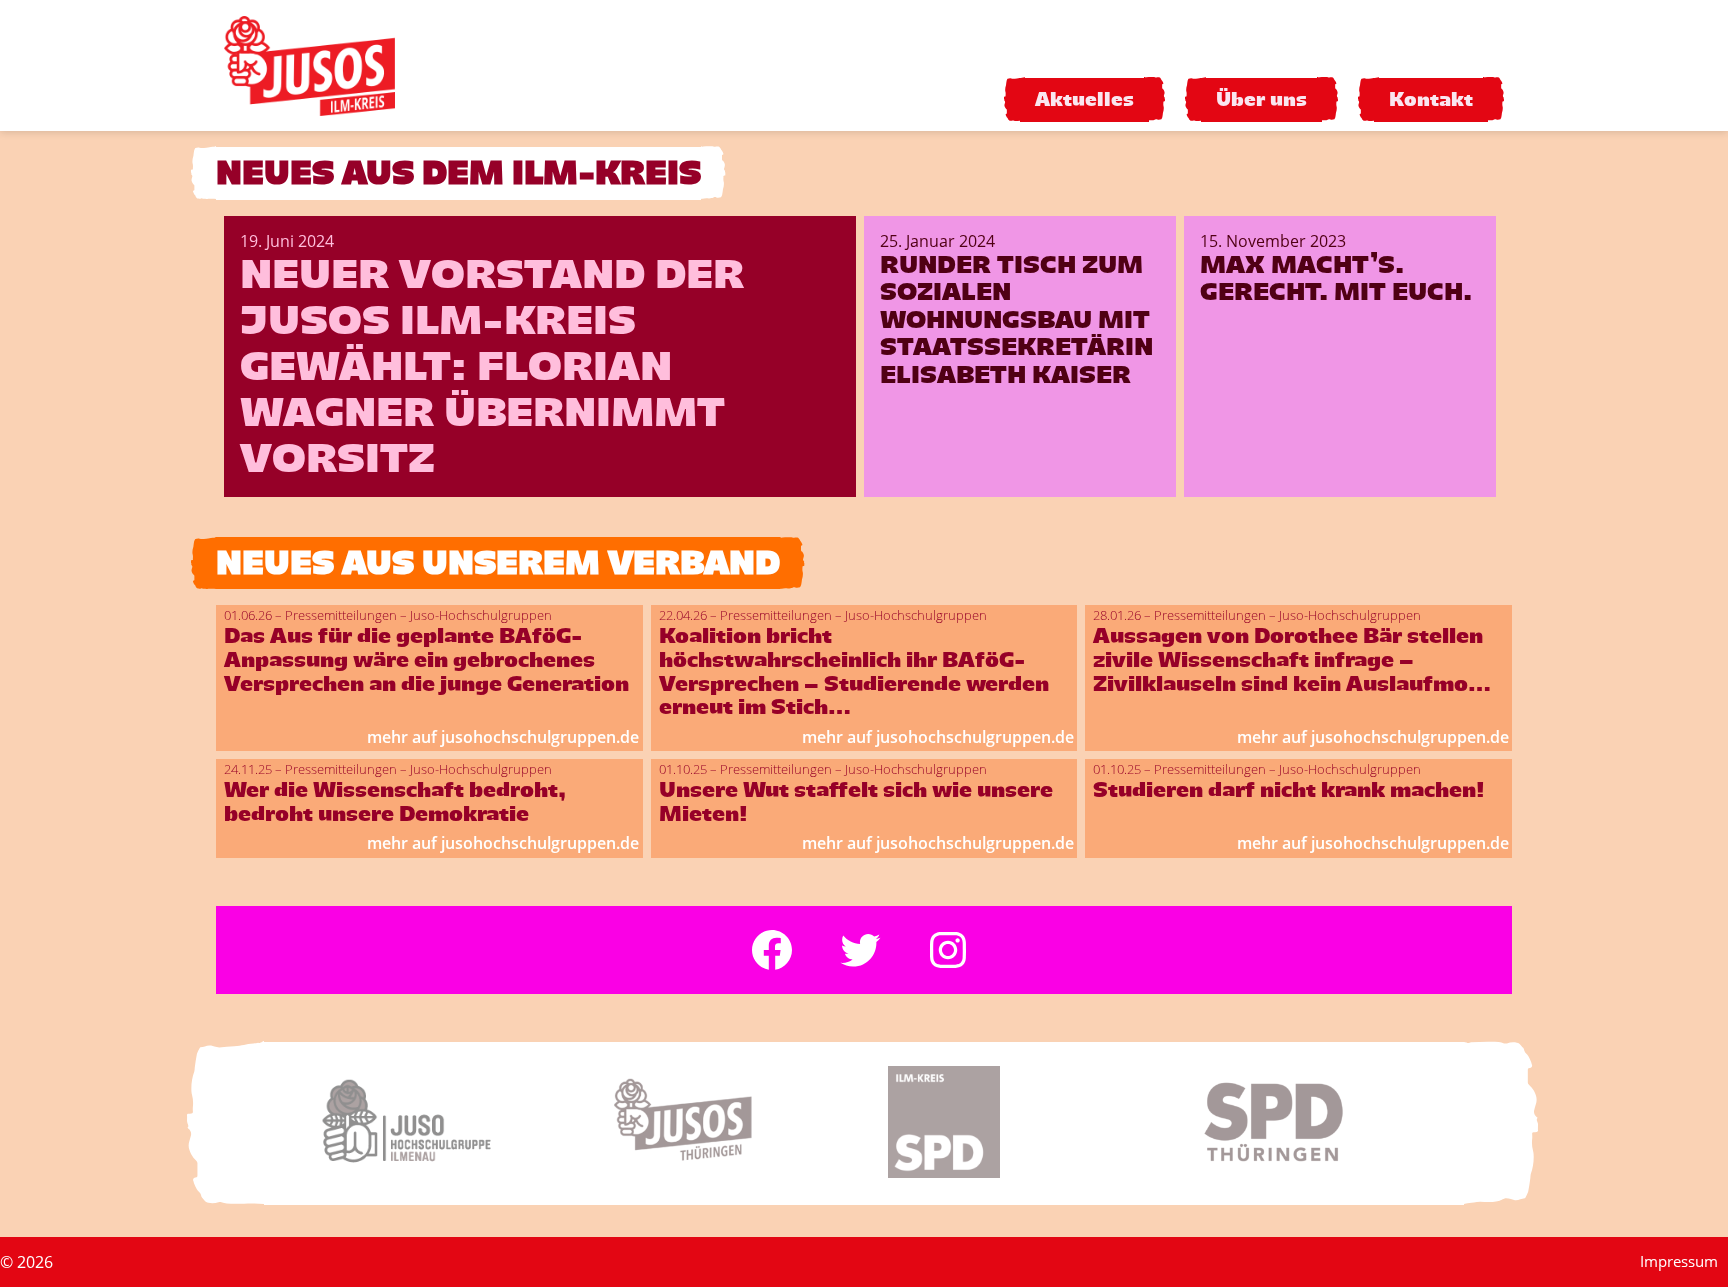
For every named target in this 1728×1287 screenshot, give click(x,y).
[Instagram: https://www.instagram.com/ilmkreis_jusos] (948, 950)
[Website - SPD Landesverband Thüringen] (1302, 1123)
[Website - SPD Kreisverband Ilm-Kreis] (1010, 1123)
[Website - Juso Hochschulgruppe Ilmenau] (426, 1123)
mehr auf (503, 737)
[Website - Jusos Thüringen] (718, 1123)
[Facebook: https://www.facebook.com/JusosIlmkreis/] (772, 950)
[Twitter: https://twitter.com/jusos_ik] (860, 950)
